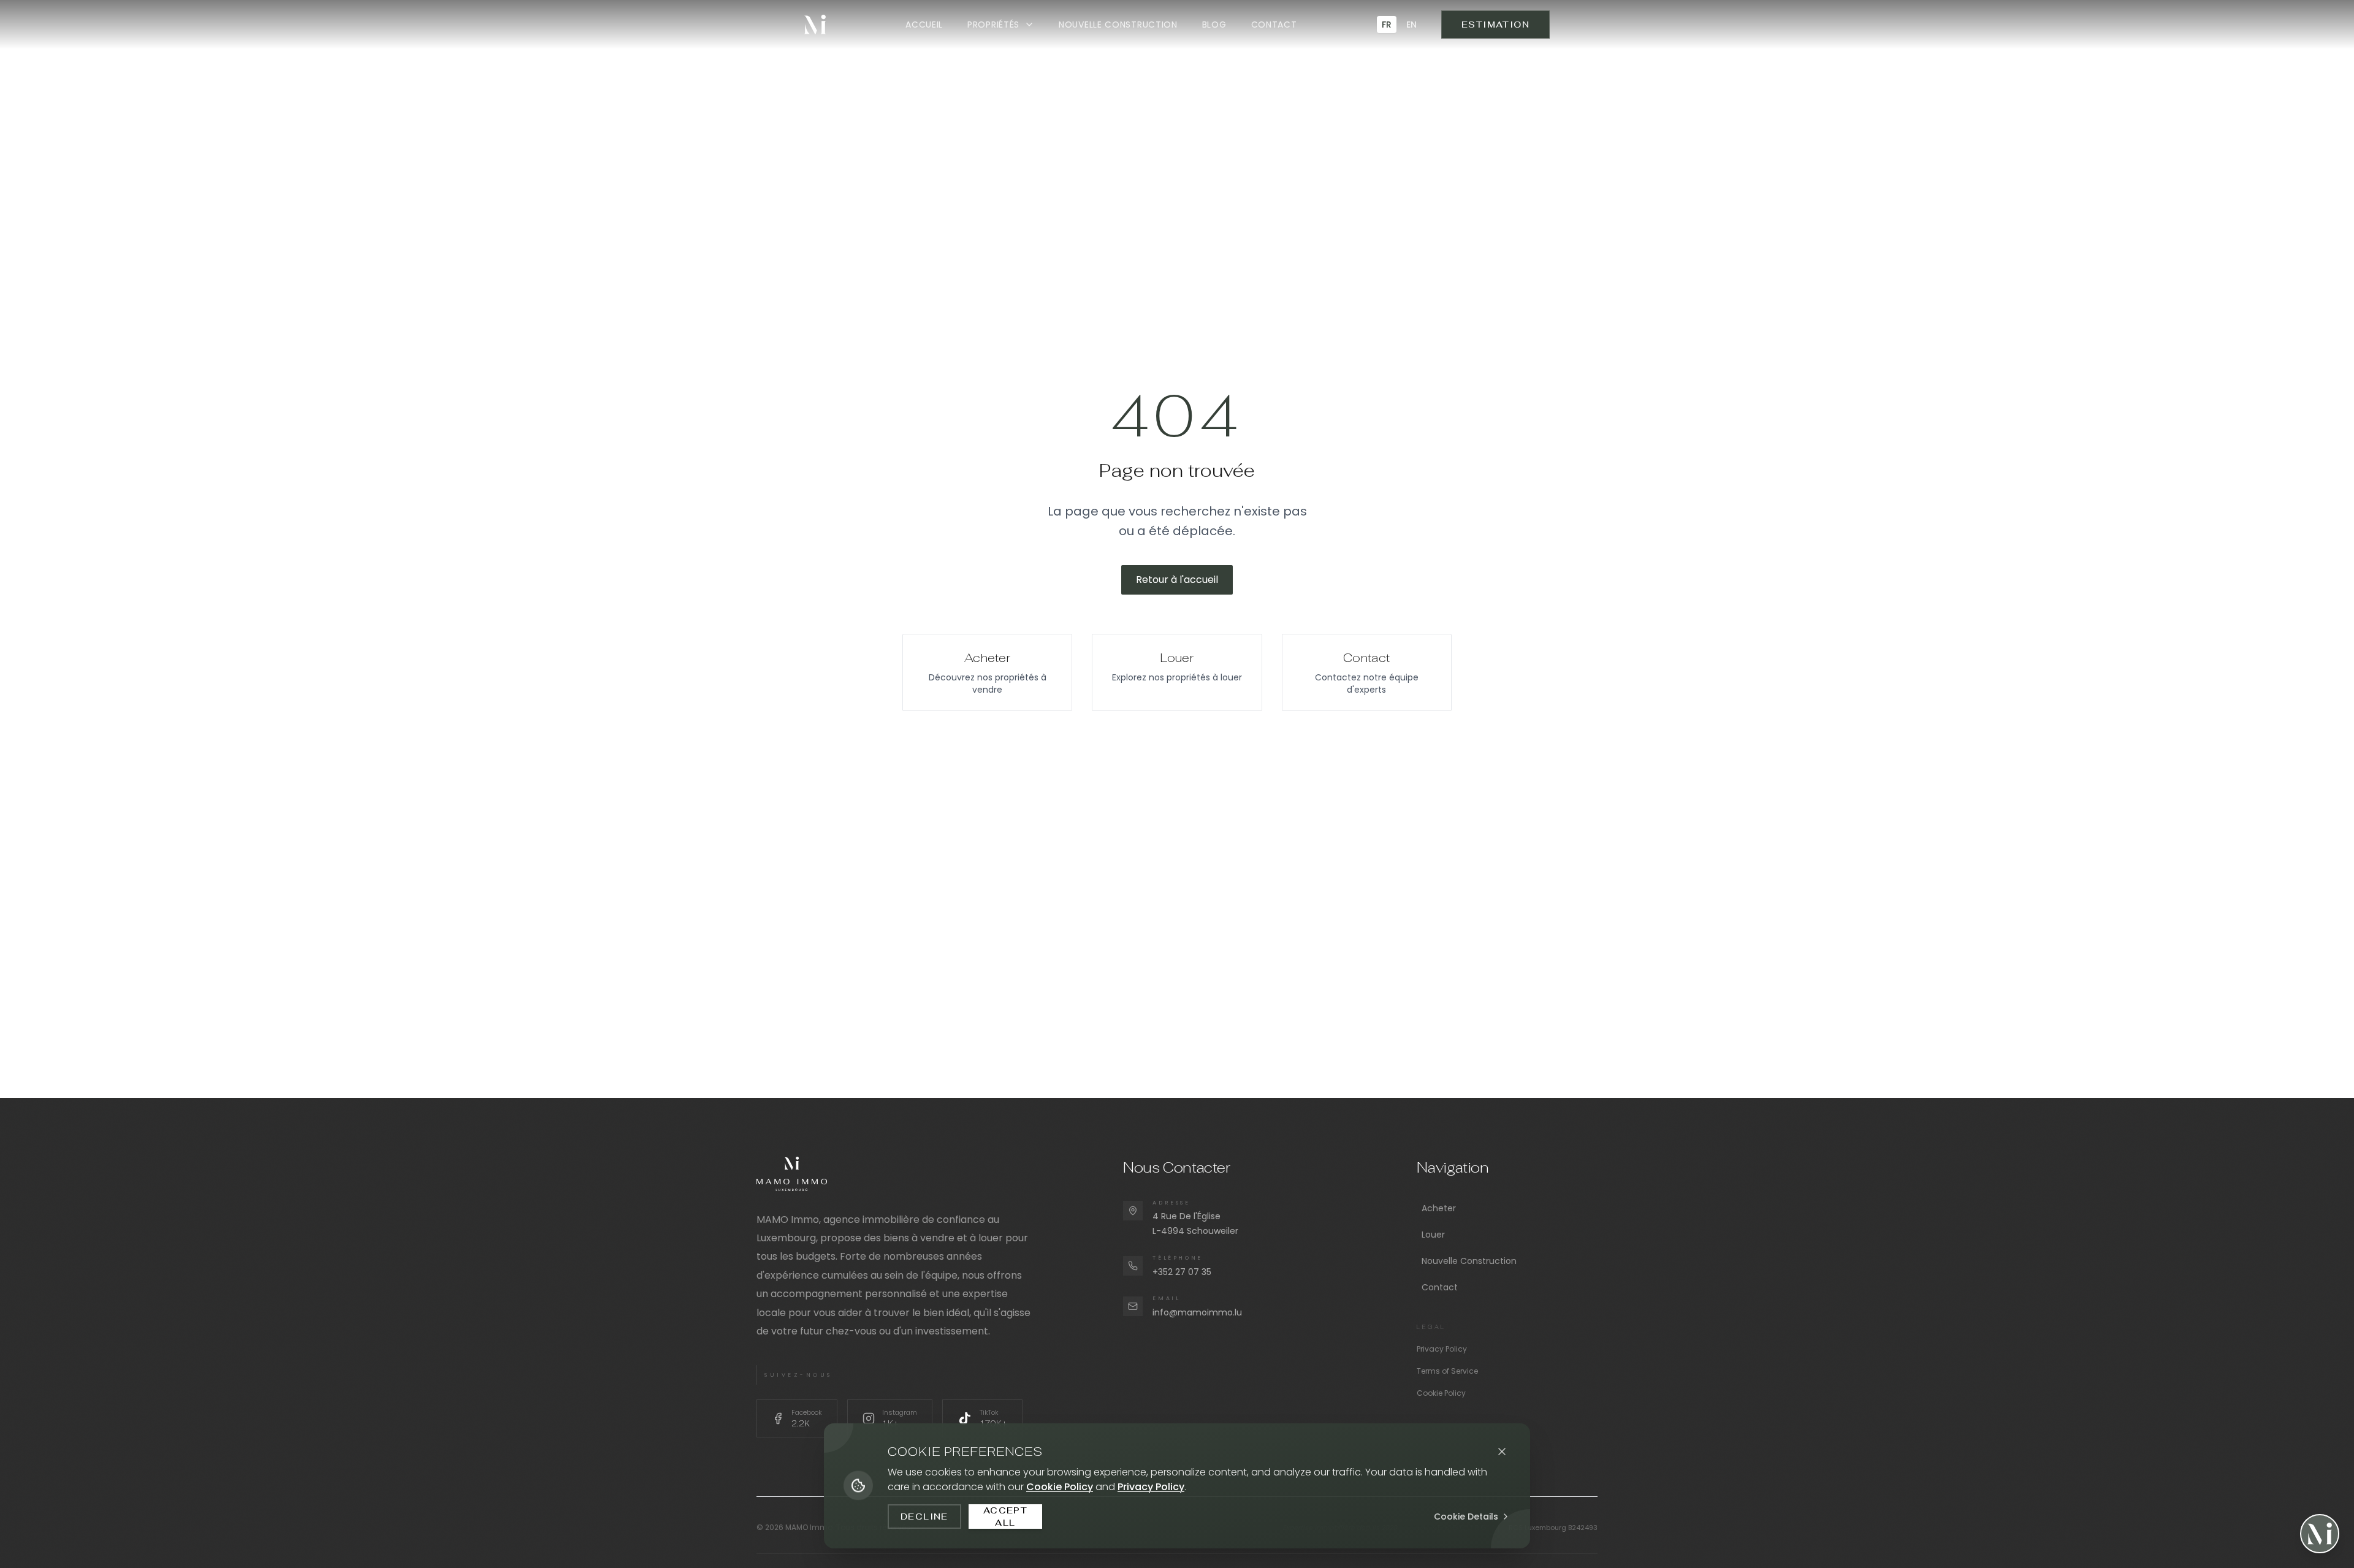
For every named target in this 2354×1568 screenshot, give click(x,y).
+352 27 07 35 (1182, 1272)
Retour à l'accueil (1177, 580)
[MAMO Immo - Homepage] (815, 25)
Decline (924, 1517)
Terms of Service (1447, 1371)
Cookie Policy (1441, 1393)
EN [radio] (1411, 25)
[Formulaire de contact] (2320, 1534)
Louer (1433, 1235)
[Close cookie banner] (1502, 1452)
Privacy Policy (1442, 1349)
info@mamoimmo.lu (1197, 1312)
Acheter (1439, 1208)
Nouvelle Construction (1469, 1261)
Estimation (1495, 25)
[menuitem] (924, 25)
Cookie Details (1466, 1517)
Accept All (1005, 1517)
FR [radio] (1387, 25)
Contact (1440, 1287)
